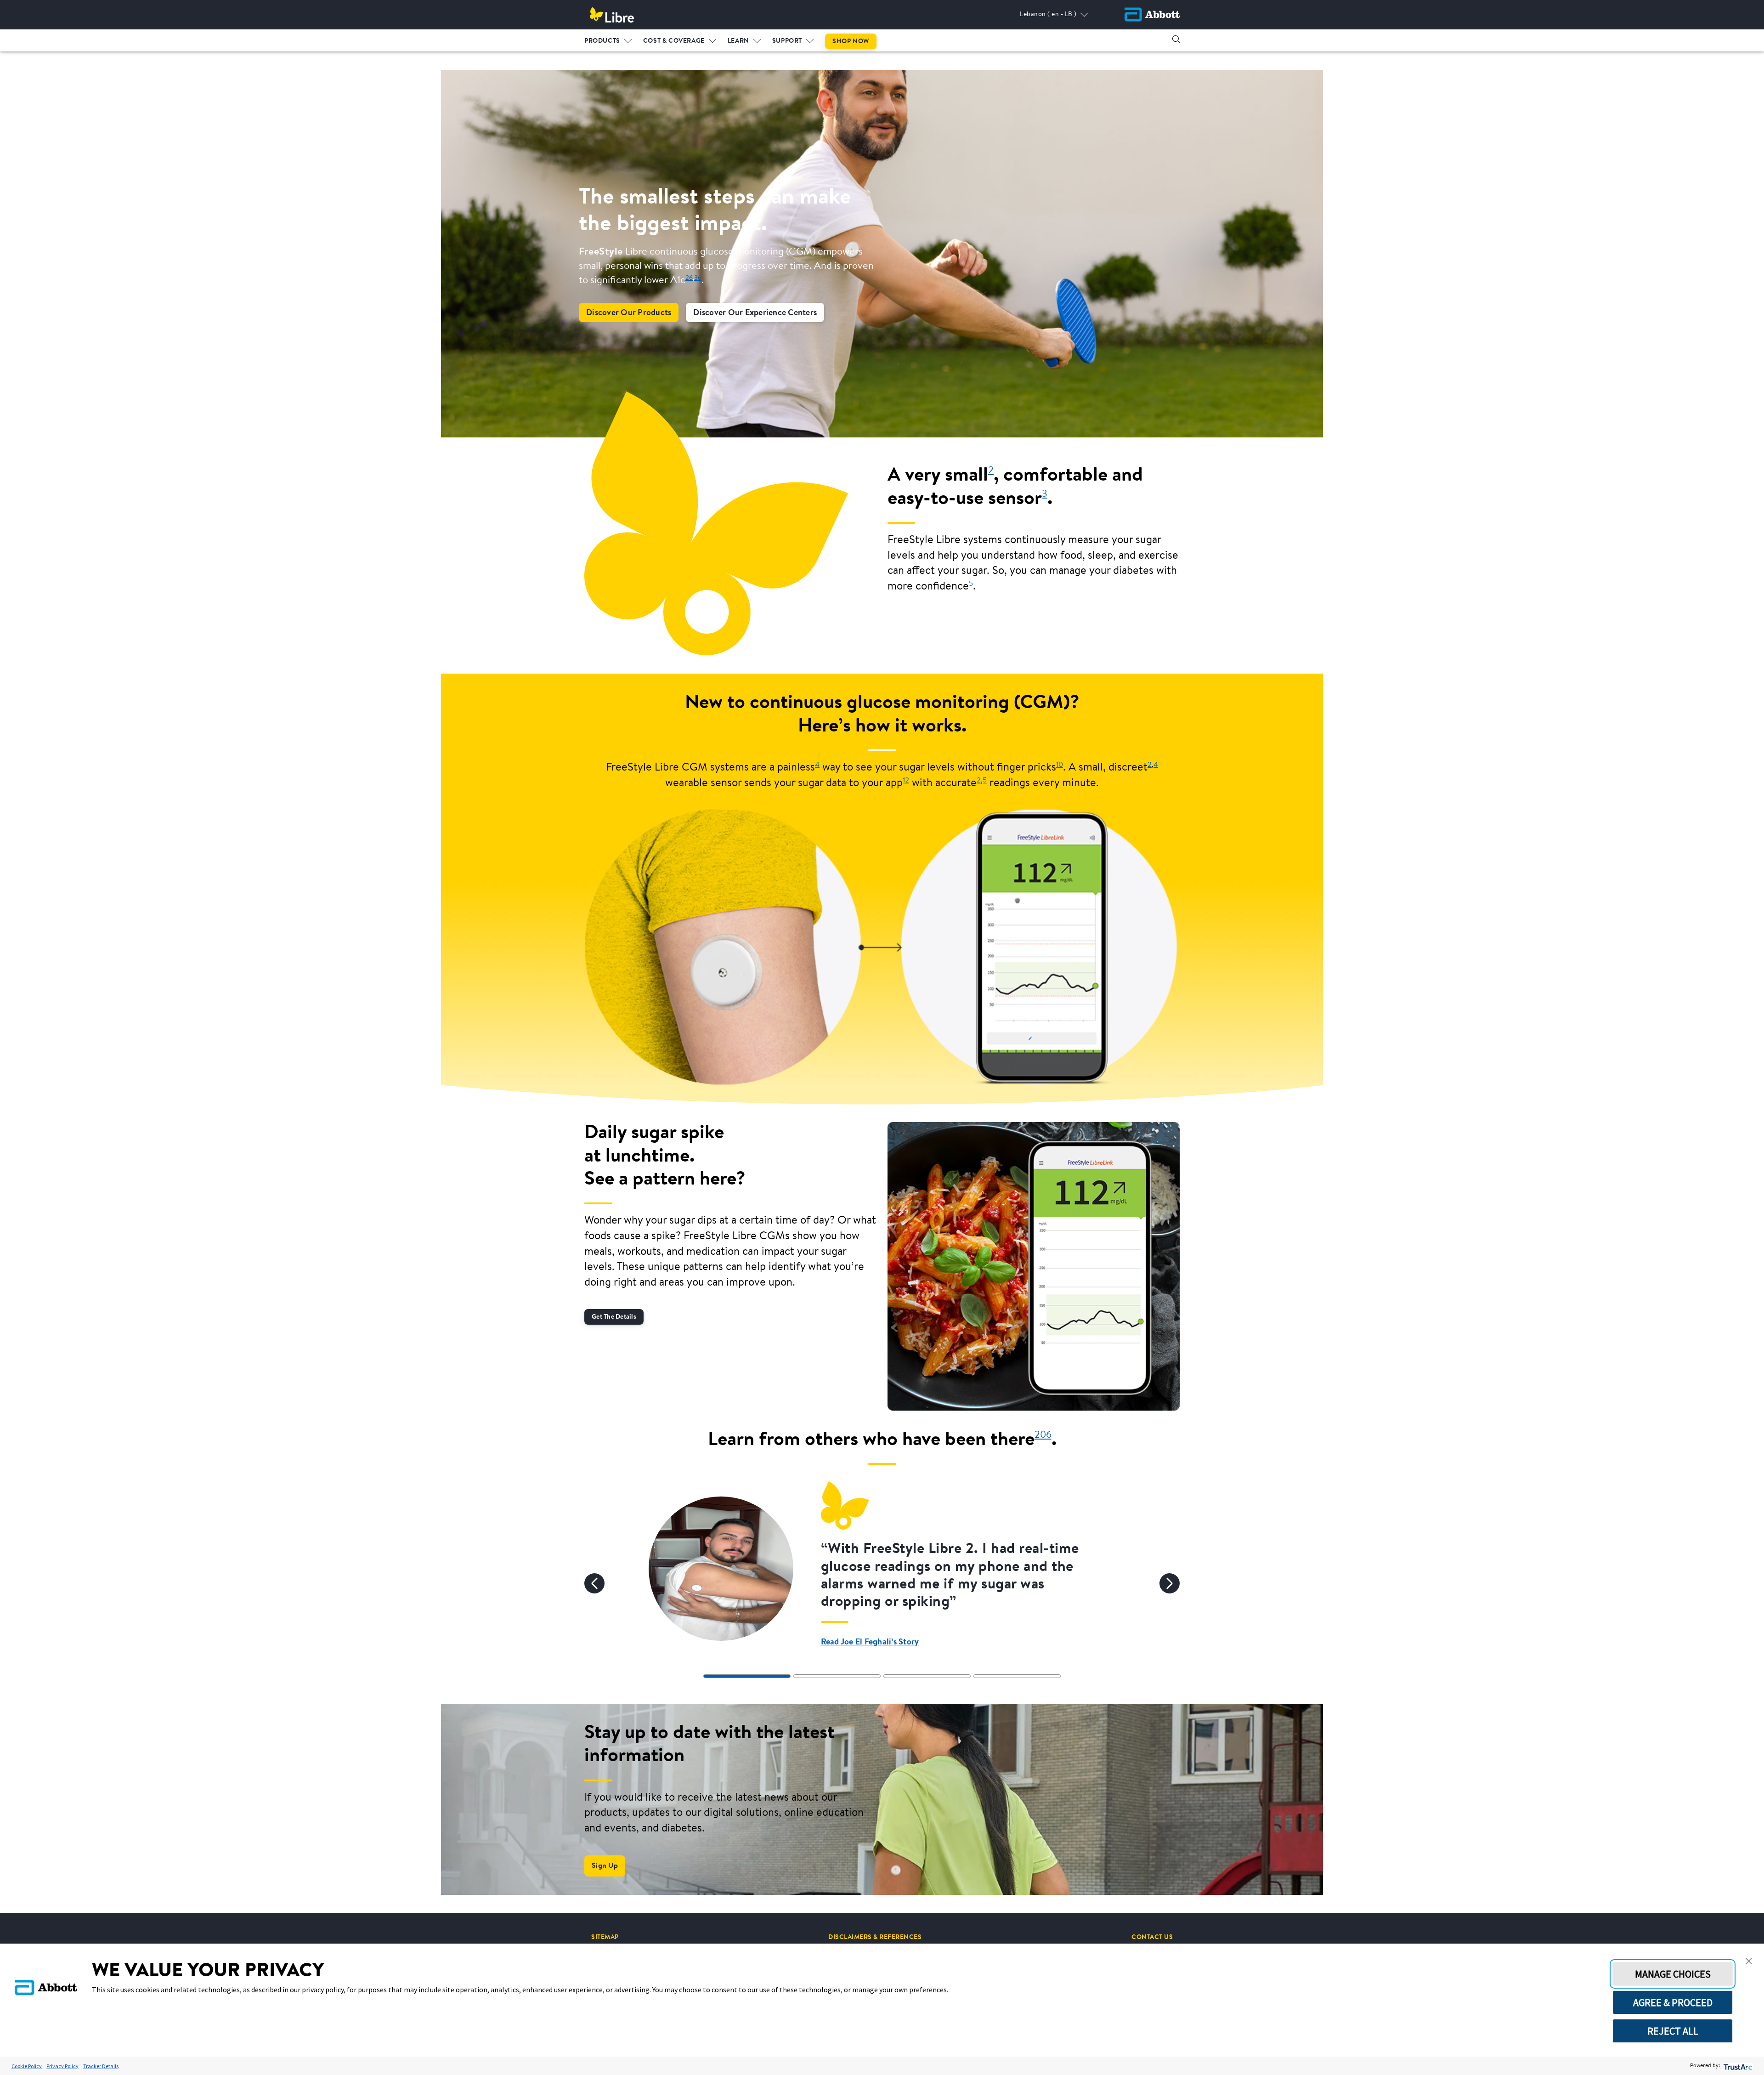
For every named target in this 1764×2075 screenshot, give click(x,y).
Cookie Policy (27, 2066)
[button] (1176, 39)
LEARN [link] (738, 41)
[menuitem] (608, 39)
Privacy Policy (62, 2066)
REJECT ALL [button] (1673, 2031)
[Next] (1170, 1583)
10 (1060, 765)
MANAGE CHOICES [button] (1673, 1974)
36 (698, 278)
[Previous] (594, 1583)
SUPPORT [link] (787, 41)
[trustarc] (1737, 2066)
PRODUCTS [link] (602, 41)
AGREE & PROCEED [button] (1673, 2002)
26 (689, 278)
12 (906, 781)
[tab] (747, 1676)
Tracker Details (101, 2066)
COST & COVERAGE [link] (674, 41)
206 (1043, 1435)
